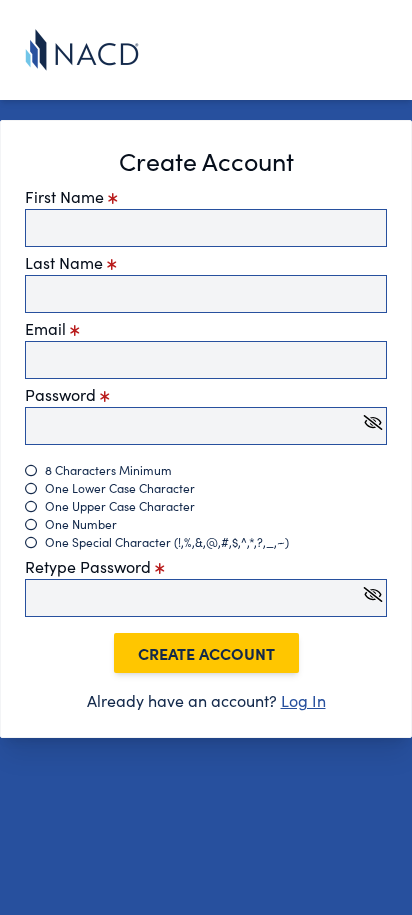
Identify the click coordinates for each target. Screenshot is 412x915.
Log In (303, 700)
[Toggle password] (373, 422)
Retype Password (90, 566)
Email (47, 328)
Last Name (66, 262)
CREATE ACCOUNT (206, 653)
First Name (66, 196)
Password (62, 394)
